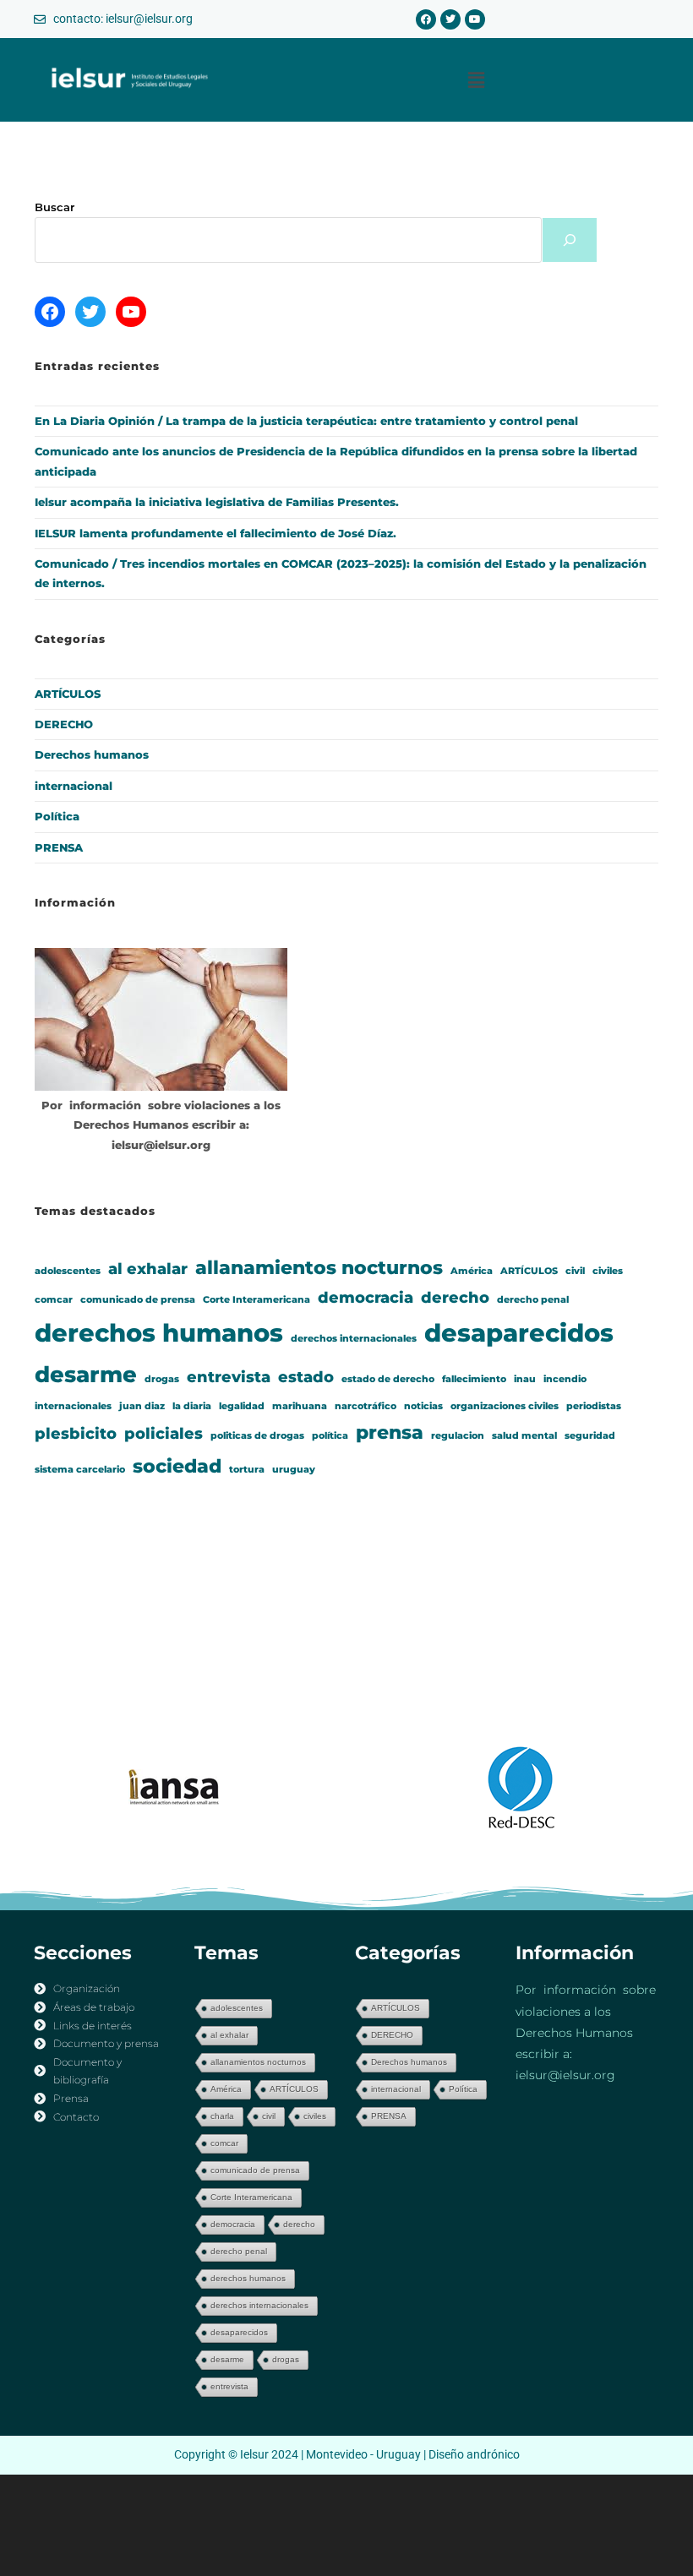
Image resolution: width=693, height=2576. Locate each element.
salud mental (524, 1436)
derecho (455, 1297)
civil (575, 1271)
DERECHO (64, 724)
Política (57, 816)
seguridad (590, 1436)
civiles (608, 1271)
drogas (162, 1379)
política (330, 1436)
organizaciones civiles (505, 1406)
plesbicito (76, 1433)
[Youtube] (475, 19)
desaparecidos (519, 1333)
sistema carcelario (80, 1470)
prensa (390, 1432)
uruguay (294, 1470)
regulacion (458, 1436)
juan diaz (142, 1406)
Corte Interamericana (256, 1300)
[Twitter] (450, 19)
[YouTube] (131, 312)
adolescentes (68, 1271)
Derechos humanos (92, 754)
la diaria (192, 1406)
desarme (86, 1375)
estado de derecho (388, 1379)
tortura (247, 1470)
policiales (164, 1433)
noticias (423, 1406)
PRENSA (59, 847)
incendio (565, 1379)
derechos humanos (159, 1333)
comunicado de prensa (138, 1300)
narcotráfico (366, 1406)
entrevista (229, 1377)
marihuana (300, 1406)
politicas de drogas (257, 1436)
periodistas (594, 1406)
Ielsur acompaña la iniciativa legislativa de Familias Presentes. (217, 502)
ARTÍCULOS (68, 694)
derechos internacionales (354, 1339)
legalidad (242, 1406)
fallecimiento (474, 1379)
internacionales (73, 1406)
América (472, 1271)
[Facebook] (426, 19)
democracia (366, 1297)
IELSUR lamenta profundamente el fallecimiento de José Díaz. (216, 533)
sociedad (177, 1466)
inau (525, 1379)
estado (306, 1377)
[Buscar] (570, 240)
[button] (477, 79)
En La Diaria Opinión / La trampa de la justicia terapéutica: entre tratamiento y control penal (306, 421)
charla (222, 2116)
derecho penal (533, 1300)
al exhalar (148, 1269)
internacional (74, 786)
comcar (54, 1300)
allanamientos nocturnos (319, 1267)
